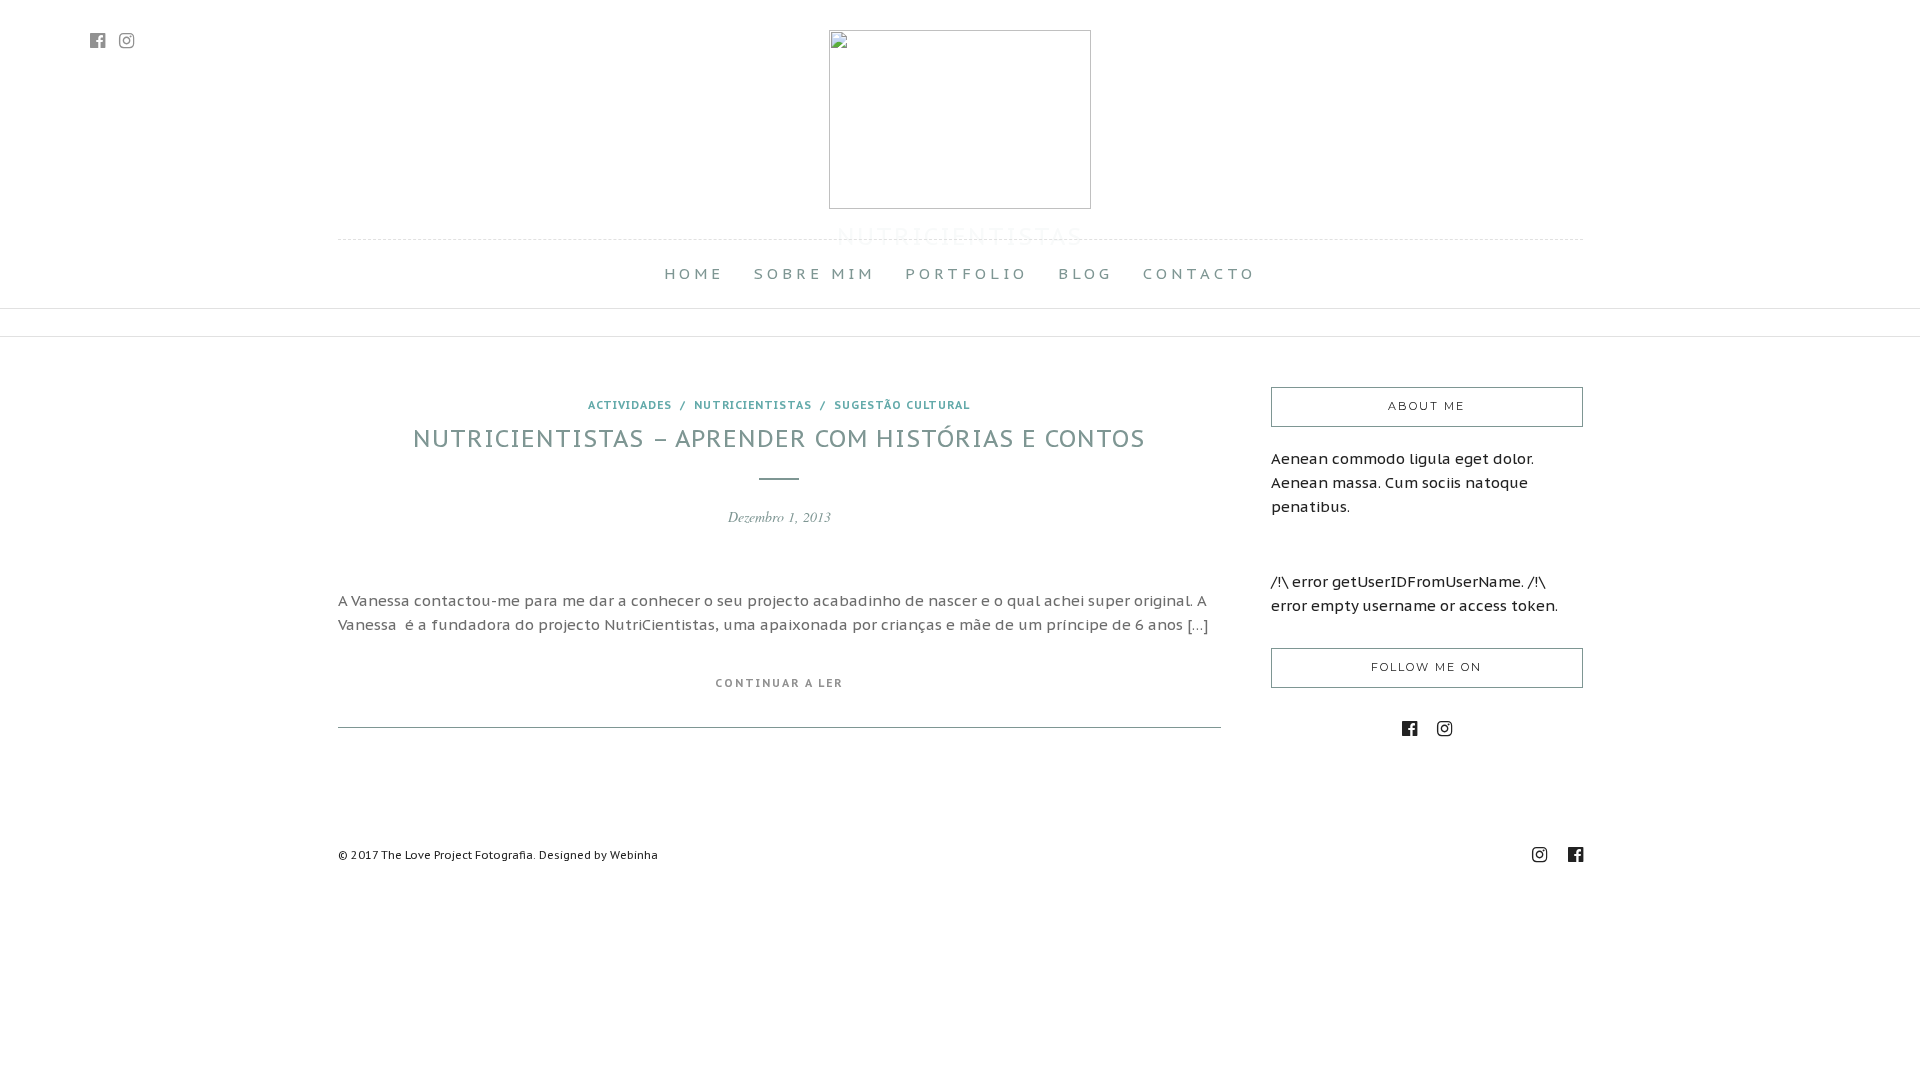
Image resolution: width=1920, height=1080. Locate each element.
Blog (1085, 273)
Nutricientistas (753, 405)
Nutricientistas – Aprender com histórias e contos (779, 438)
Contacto (1199, 273)
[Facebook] (1409, 729)
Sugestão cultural (902, 405)
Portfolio (966, 273)
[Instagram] (126, 41)
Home (694, 273)
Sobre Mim (814, 273)
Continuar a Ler (779, 683)
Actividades (630, 405)
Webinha (634, 855)
